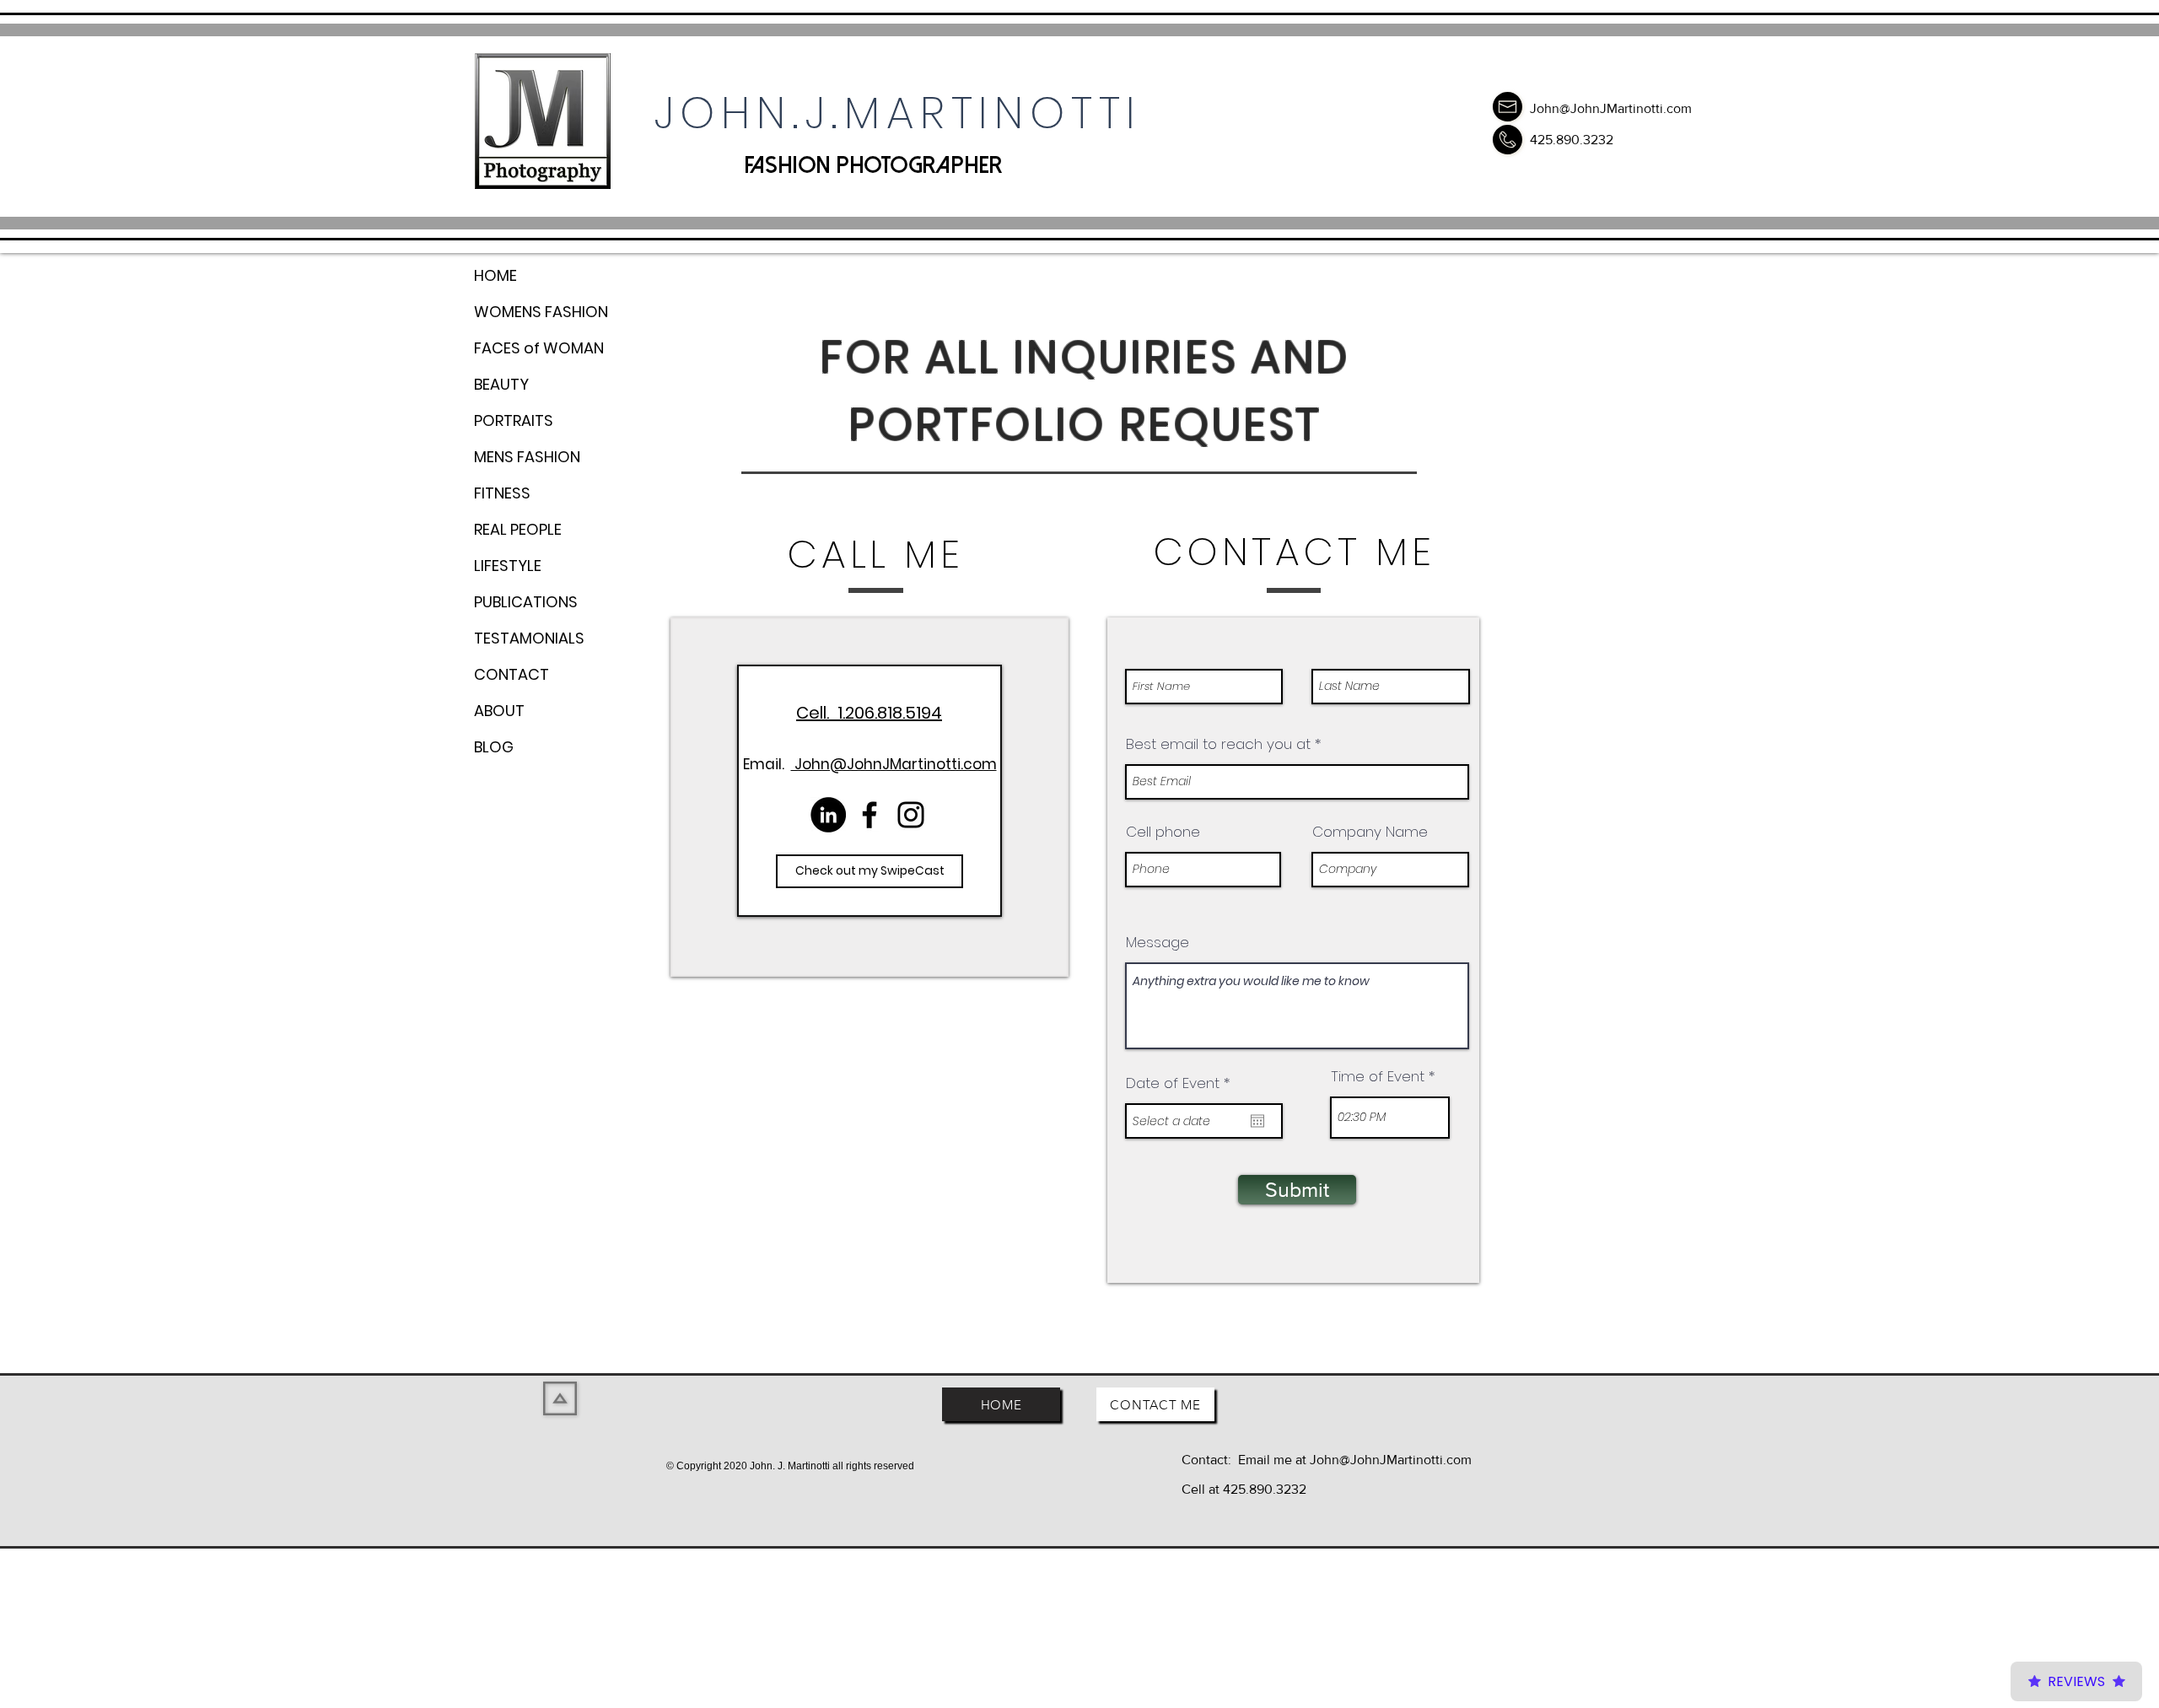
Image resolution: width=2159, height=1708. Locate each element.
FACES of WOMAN (539, 348)
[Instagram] (911, 815)
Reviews (2076, 1681)
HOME (495, 275)
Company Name (1370, 832)
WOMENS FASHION (541, 312)
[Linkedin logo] (828, 815)
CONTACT (511, 674)
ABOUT (499, 711)
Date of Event (1182, 1083)
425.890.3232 (1572, 140)
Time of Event (1378, 1077)
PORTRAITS (514, 420)
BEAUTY (501, 384)
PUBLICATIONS (526, 602)
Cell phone (1163, 832)
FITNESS (502, 493)
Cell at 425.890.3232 (1244, 1489)
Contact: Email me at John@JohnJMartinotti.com (1327, 1460)
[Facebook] (870, 815)
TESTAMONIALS (529, 638)
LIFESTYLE (508, 566)
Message (1158, 943)
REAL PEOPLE (518, 529)
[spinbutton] (1390, 1118)
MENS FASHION (527, 457)
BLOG (494, 747)
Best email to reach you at (1218, 744)
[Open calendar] (1257, 1121)
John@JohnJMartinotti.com (1611, 108)
